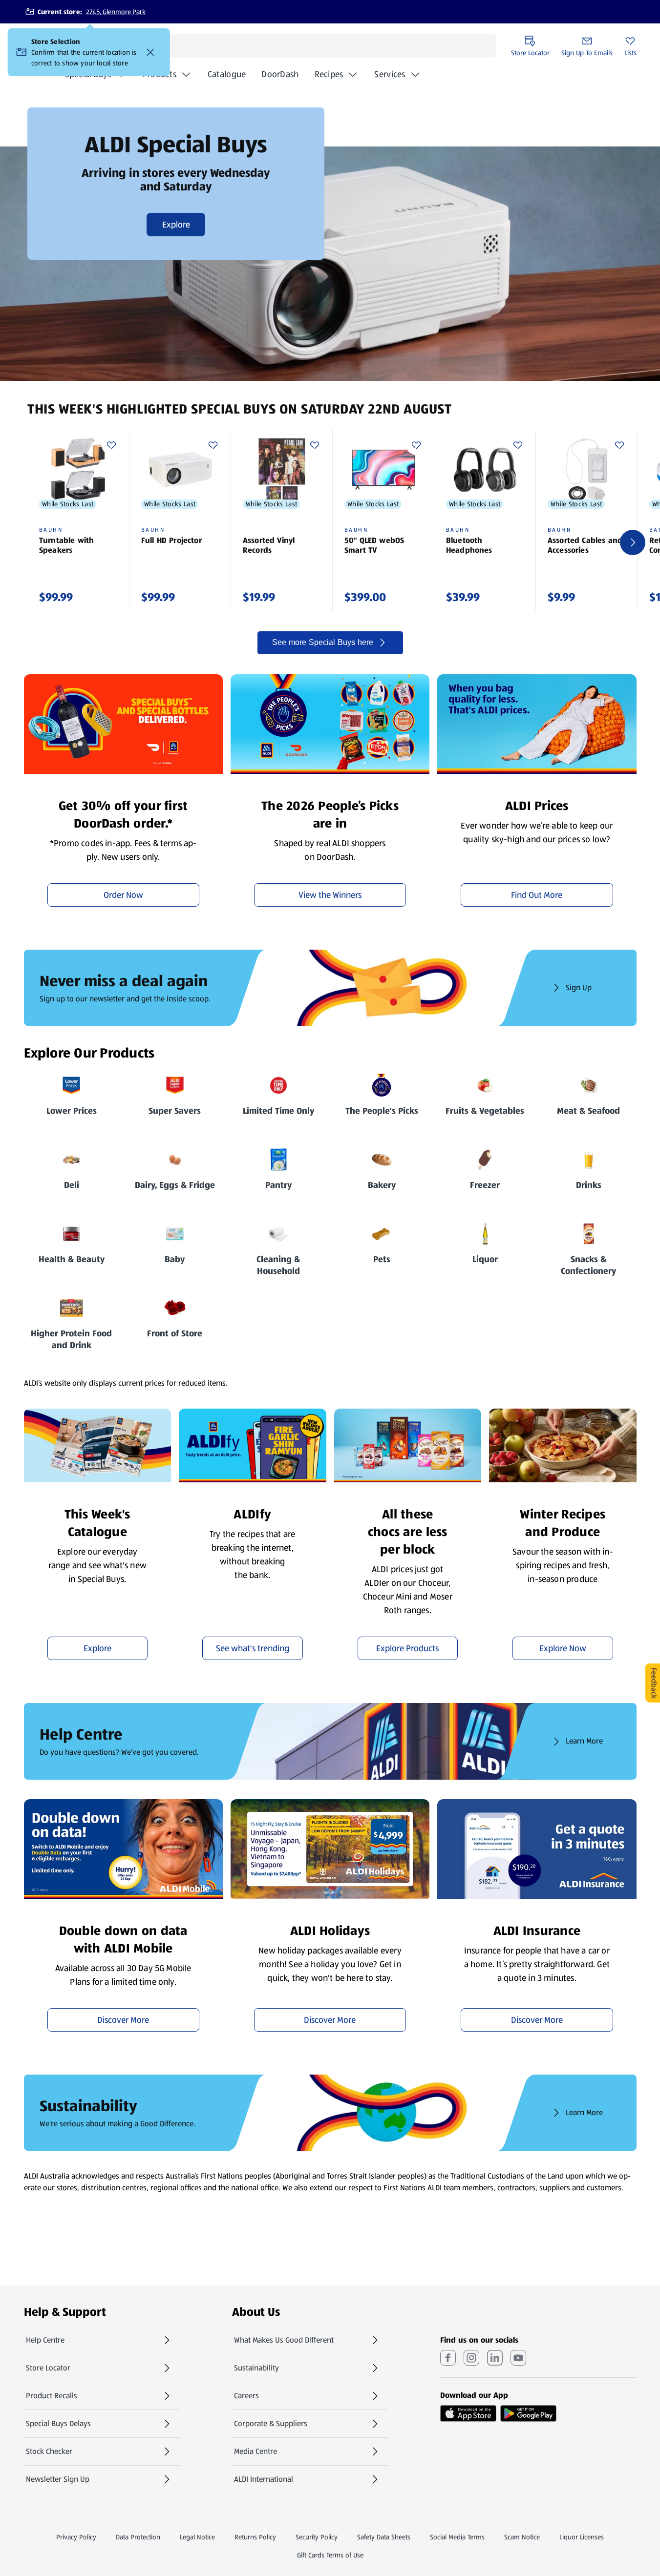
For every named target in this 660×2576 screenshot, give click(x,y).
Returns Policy (255, 2537)
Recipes (329, 74)
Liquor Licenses (582, 2537)
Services (390, 74)
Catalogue (227, 77)
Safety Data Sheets (384, 2537)
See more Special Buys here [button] (323, 642)
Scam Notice (522, 2537)
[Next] (633, 542)
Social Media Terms (457, 2537)
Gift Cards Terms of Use (330, 2555)
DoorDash (280, 77)
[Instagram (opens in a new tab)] (471, 2358)
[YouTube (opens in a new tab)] (518, 2358)
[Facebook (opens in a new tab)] (448, 2358)
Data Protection (138, 2537)
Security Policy (317, 2537)
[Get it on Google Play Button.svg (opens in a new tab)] (528, 2413)
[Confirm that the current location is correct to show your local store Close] (150, 52)
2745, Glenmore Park (116, 12)
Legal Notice (197, 2537)
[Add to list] (111, 445)
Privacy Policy (76, 2537)
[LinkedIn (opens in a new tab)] (495, 2358)
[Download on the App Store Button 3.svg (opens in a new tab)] (468, 2413)
